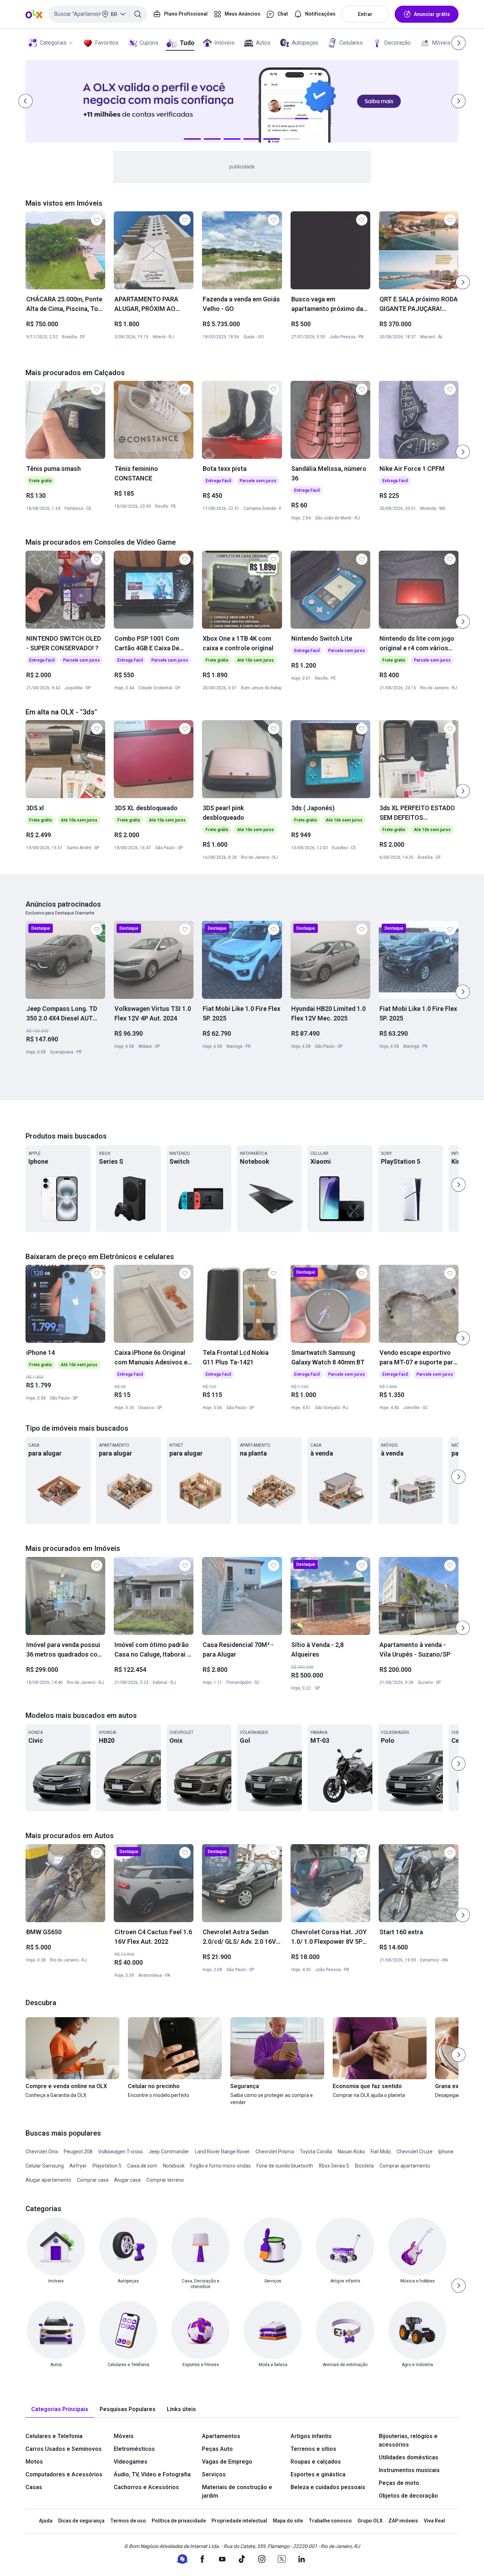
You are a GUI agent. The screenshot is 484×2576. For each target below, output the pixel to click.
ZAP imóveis (403, 2521)
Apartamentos (221, 2436)
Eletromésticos (134, 2449)
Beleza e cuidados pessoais (328, 2487)
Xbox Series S (334, 2166)
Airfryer (78, 2166)
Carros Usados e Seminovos (64, 2449)
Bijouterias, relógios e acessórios (408, 2440)
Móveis (441, 43)
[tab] (60, 2410)
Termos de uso (128, 2521)
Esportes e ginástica (318, 2474)
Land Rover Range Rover (222, 2152)
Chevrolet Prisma (275, 2152)
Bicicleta (364, 2166)
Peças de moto (399, 2483)
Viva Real (434, 2521)
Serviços (214, 2474)
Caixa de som (142, 2166)
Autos (263, 43)
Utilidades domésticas (409, 2457)
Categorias (53, 43)
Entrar (365, 14)
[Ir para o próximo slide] (463, 282)
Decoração (397, 43)
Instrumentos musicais (409, 2470)
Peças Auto (217, 2449)
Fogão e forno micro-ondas (221, 2166)
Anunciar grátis (432, 14)
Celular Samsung (45, 2166)
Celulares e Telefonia (54, 2436)
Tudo (187, 43)
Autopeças (305, 43)
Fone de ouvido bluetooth (285, 2166)
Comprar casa (93, 2180)
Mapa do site (288, 2521)
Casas (34, 2487)
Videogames (131, 2462)
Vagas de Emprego (227, 2462)
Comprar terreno (165, 2180)
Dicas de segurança (81, 2521)
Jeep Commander (169, 2152)
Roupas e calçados (316, 2462)
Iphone (446, 2152)
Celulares (351, 43)
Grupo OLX (370, 2521)
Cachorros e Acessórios (146, 2487)
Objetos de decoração (408, 2496)
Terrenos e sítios (313, 2449)
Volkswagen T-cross (120, 2152)
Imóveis (224, 43)
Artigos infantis (311, 2436)
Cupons (149, 43)
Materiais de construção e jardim (237, 2491)
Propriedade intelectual (239, 2521)
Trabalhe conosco (330, 2521)
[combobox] (98, 14)
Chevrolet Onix (42, 2152)
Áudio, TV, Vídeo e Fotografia (152, 2474)
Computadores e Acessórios (64, 2474)
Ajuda (46, 2521)
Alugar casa (127, 2180)
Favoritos (107, 43)
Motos (34, 2462)
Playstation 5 (107, 2166)
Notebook (174, 2166)
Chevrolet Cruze (415, 2152)
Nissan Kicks (351, 2152)
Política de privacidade (179, 2521)
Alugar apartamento (48, 2180)
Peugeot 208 (78, 2152)
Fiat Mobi (381, 2152)
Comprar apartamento (405, 2166)
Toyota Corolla (316, 2152)
